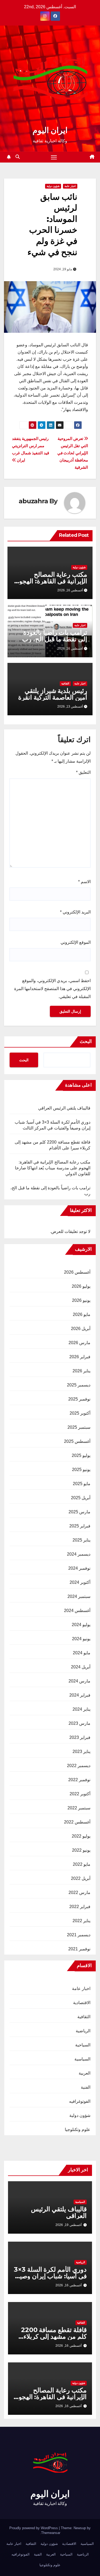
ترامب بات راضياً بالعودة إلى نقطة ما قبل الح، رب (55, 636)
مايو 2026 (82, 1314)
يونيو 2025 (81, 1470)
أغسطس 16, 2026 (69, 2285)
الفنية (86, 2087)
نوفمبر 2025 (79, 1399)
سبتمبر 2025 (79, 1427)
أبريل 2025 (81, 1498)
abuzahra (33, 501)
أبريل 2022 (81, 1878)
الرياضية (83, 2031)
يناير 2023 (81, 1752)
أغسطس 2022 (77, 1822)
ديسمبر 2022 (79, 1766)
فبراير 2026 (80, 1357)
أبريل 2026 (81, 1329)
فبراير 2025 (80, 1526)
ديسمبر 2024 (79, 1554)
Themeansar (51, 2533)
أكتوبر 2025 (80, 1413)
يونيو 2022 (81, 1850)
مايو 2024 (82, 1653)
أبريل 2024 (81, 1667)
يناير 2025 (81, 1540)
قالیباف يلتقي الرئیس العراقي (64, 1108)
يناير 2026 (81, 1371)
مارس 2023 (79, 1723)
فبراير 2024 (80, 1695)
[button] (18, 157)
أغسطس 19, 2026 (69, 2225)
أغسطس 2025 (77, 1441)
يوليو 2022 (81, 1836)
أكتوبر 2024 (80, 1582)
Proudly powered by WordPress (34, 2528)
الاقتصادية (82, 2003)
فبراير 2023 (80, 1737)
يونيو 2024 (81, 1639)
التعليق (83, 772)
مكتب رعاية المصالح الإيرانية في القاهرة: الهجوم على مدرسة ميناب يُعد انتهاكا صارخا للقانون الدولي (53, 1168)
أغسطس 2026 (77, 1272)
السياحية (83, 2045)
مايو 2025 (82, 1484)
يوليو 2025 (81, 1455)
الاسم (84, 882)
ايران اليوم (50, 130)
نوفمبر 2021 (79, 1949)
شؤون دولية (53, 186)
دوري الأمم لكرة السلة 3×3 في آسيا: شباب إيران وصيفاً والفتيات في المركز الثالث (50, 2276)
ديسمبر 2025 (79, 1385)
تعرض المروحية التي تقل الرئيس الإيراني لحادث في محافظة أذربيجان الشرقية (73, 453)
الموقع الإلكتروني (76, 942)
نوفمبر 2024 (79, 1568)
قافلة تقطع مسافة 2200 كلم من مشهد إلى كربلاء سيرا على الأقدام (54, 2336)
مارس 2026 (79, 1343)
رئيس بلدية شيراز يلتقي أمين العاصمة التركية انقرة (53, 694)
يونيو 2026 (81, 1300)
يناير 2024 (81, 1709)
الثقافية (65, 684)
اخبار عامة (70, 186)
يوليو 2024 (81, 1625)
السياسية (82, 2059)
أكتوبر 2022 (80, 1794)
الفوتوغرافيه (80, 2101)
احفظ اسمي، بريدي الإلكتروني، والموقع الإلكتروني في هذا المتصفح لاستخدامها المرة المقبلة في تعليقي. (52, 989)
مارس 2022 (79, 1892)
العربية (85, 2073)
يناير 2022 (81, 1921)
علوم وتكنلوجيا (78, 2130)
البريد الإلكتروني (75, 912)
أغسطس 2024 (77, 1611)
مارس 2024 (79, 1681)
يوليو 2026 (81, 1286)
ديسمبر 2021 (79, 1935)
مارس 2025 (79, 1512)
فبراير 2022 (80, 1907)
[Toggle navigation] (54, 157)
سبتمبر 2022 (79, 1808)
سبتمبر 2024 (79, 1596)
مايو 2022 (82, 1864)
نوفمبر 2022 (79, 1780)
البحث (86, 1041)
